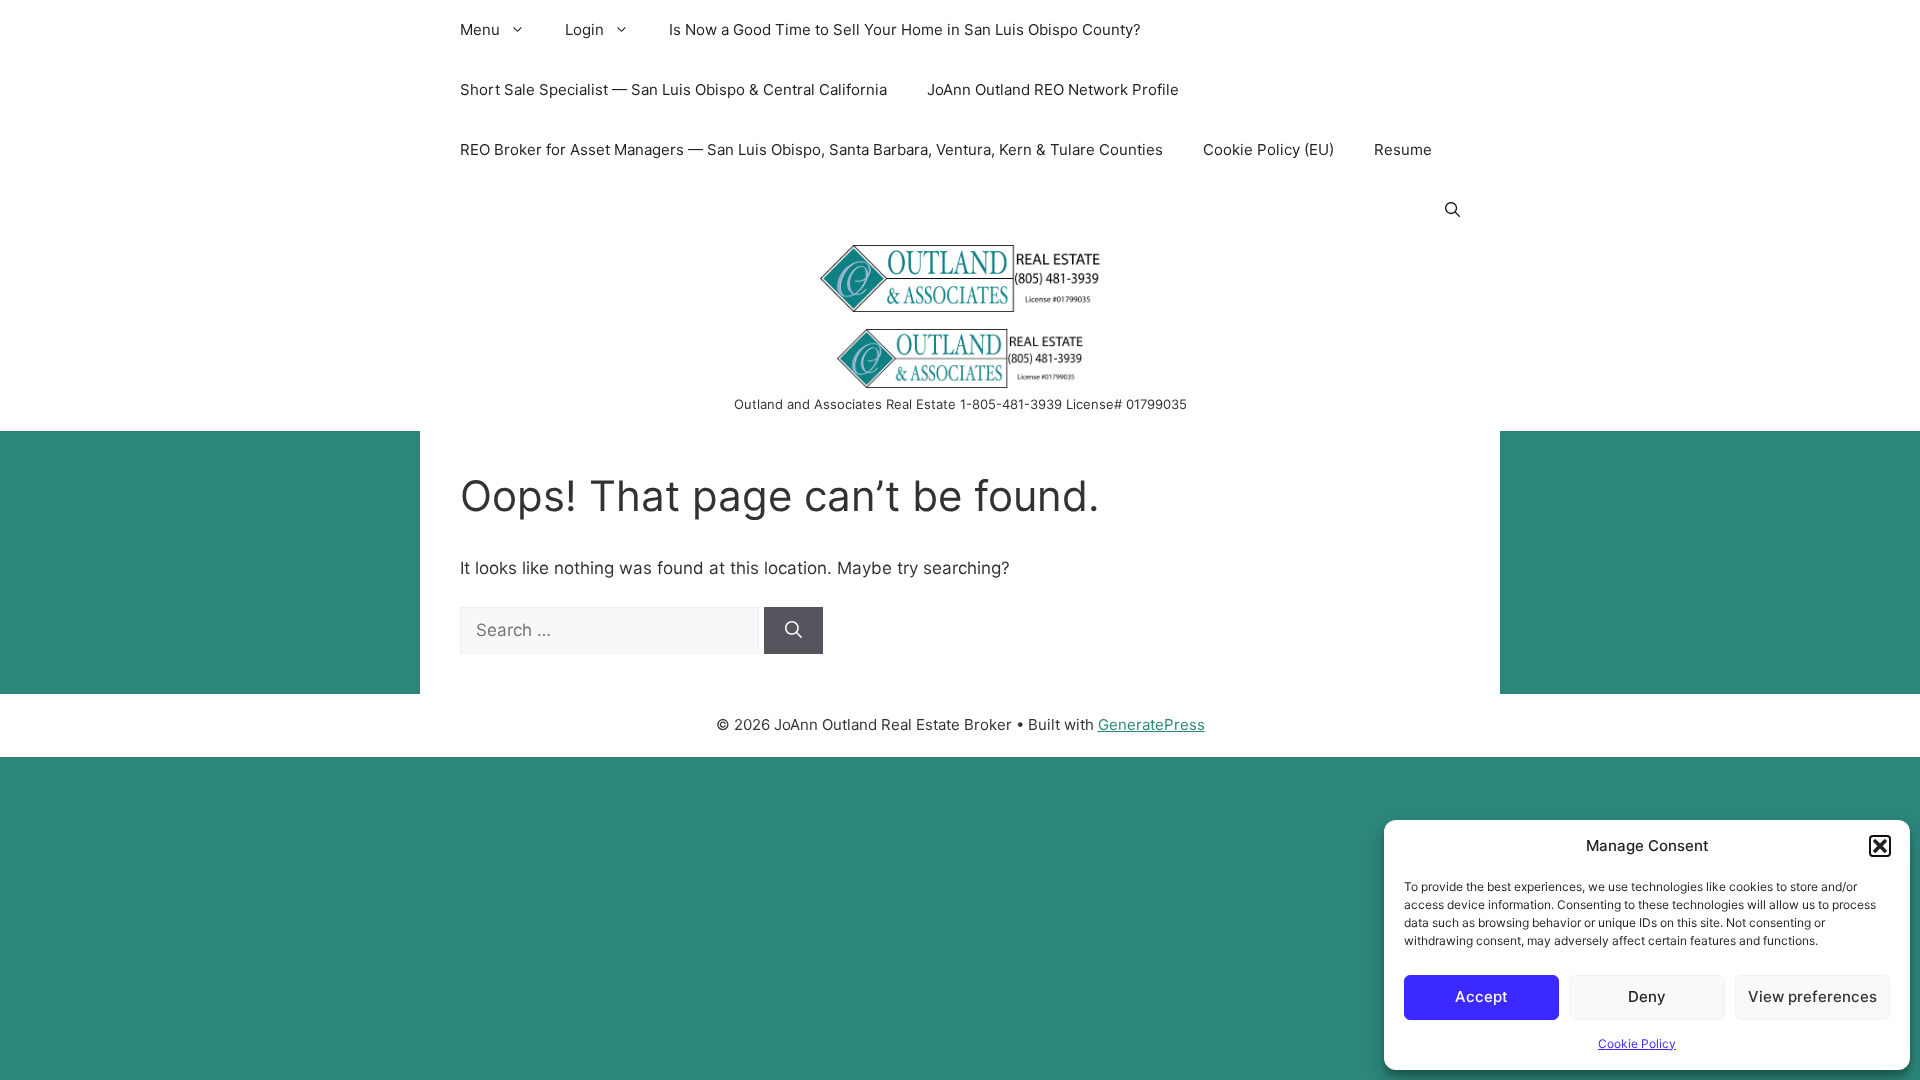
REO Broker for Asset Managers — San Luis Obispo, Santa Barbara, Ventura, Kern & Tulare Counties (811, 149)
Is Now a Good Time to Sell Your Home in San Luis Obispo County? (905, 29)
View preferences (1812, 996)
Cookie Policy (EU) (1268, 149)
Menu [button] (480, 29)
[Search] (793, 631)
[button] (1880, 846)
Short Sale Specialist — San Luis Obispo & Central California (673, 89)
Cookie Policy (1637, 1043)
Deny (1647, 996)
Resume (1403, 149)
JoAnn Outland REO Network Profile (1053, 89)
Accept (1481, 996)
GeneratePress (1151, 724)
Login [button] (584, 29)
